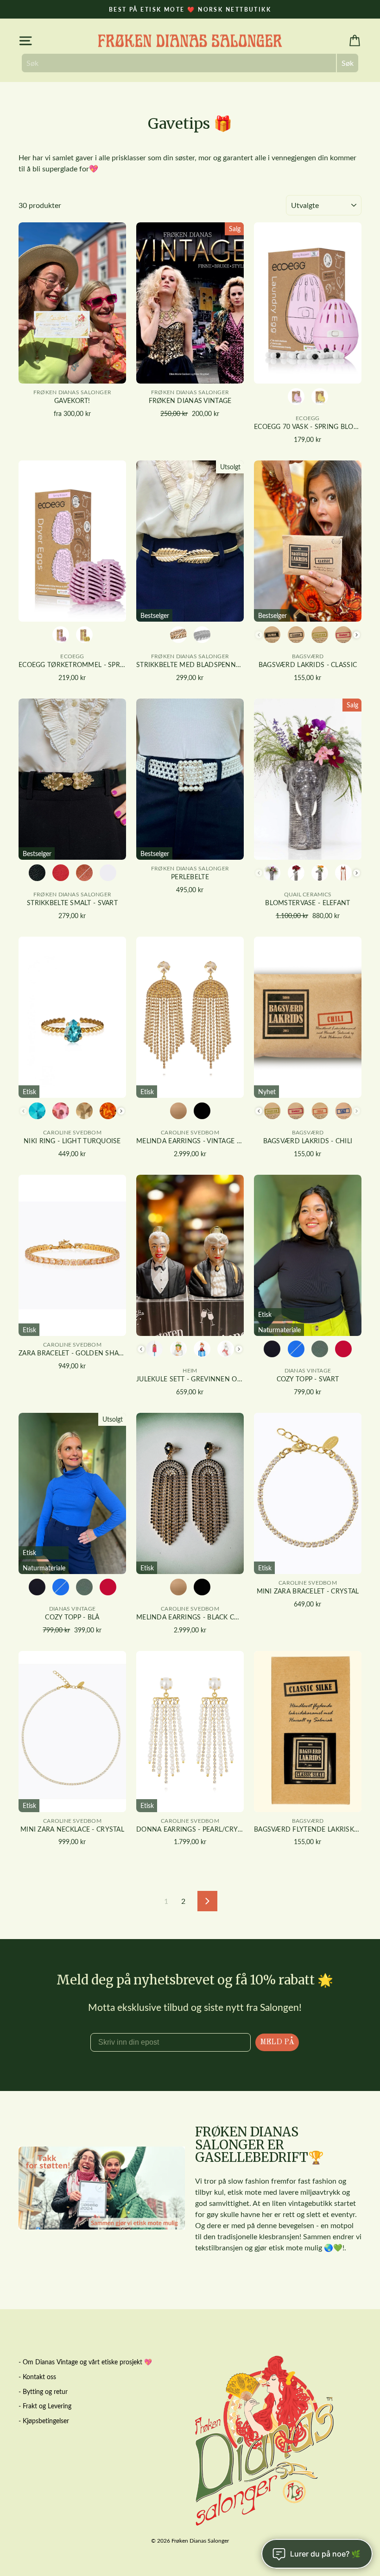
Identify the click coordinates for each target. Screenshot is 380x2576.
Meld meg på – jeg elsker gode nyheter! (190, 1388)
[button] (190, 1228)
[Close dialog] (373, 1175)
